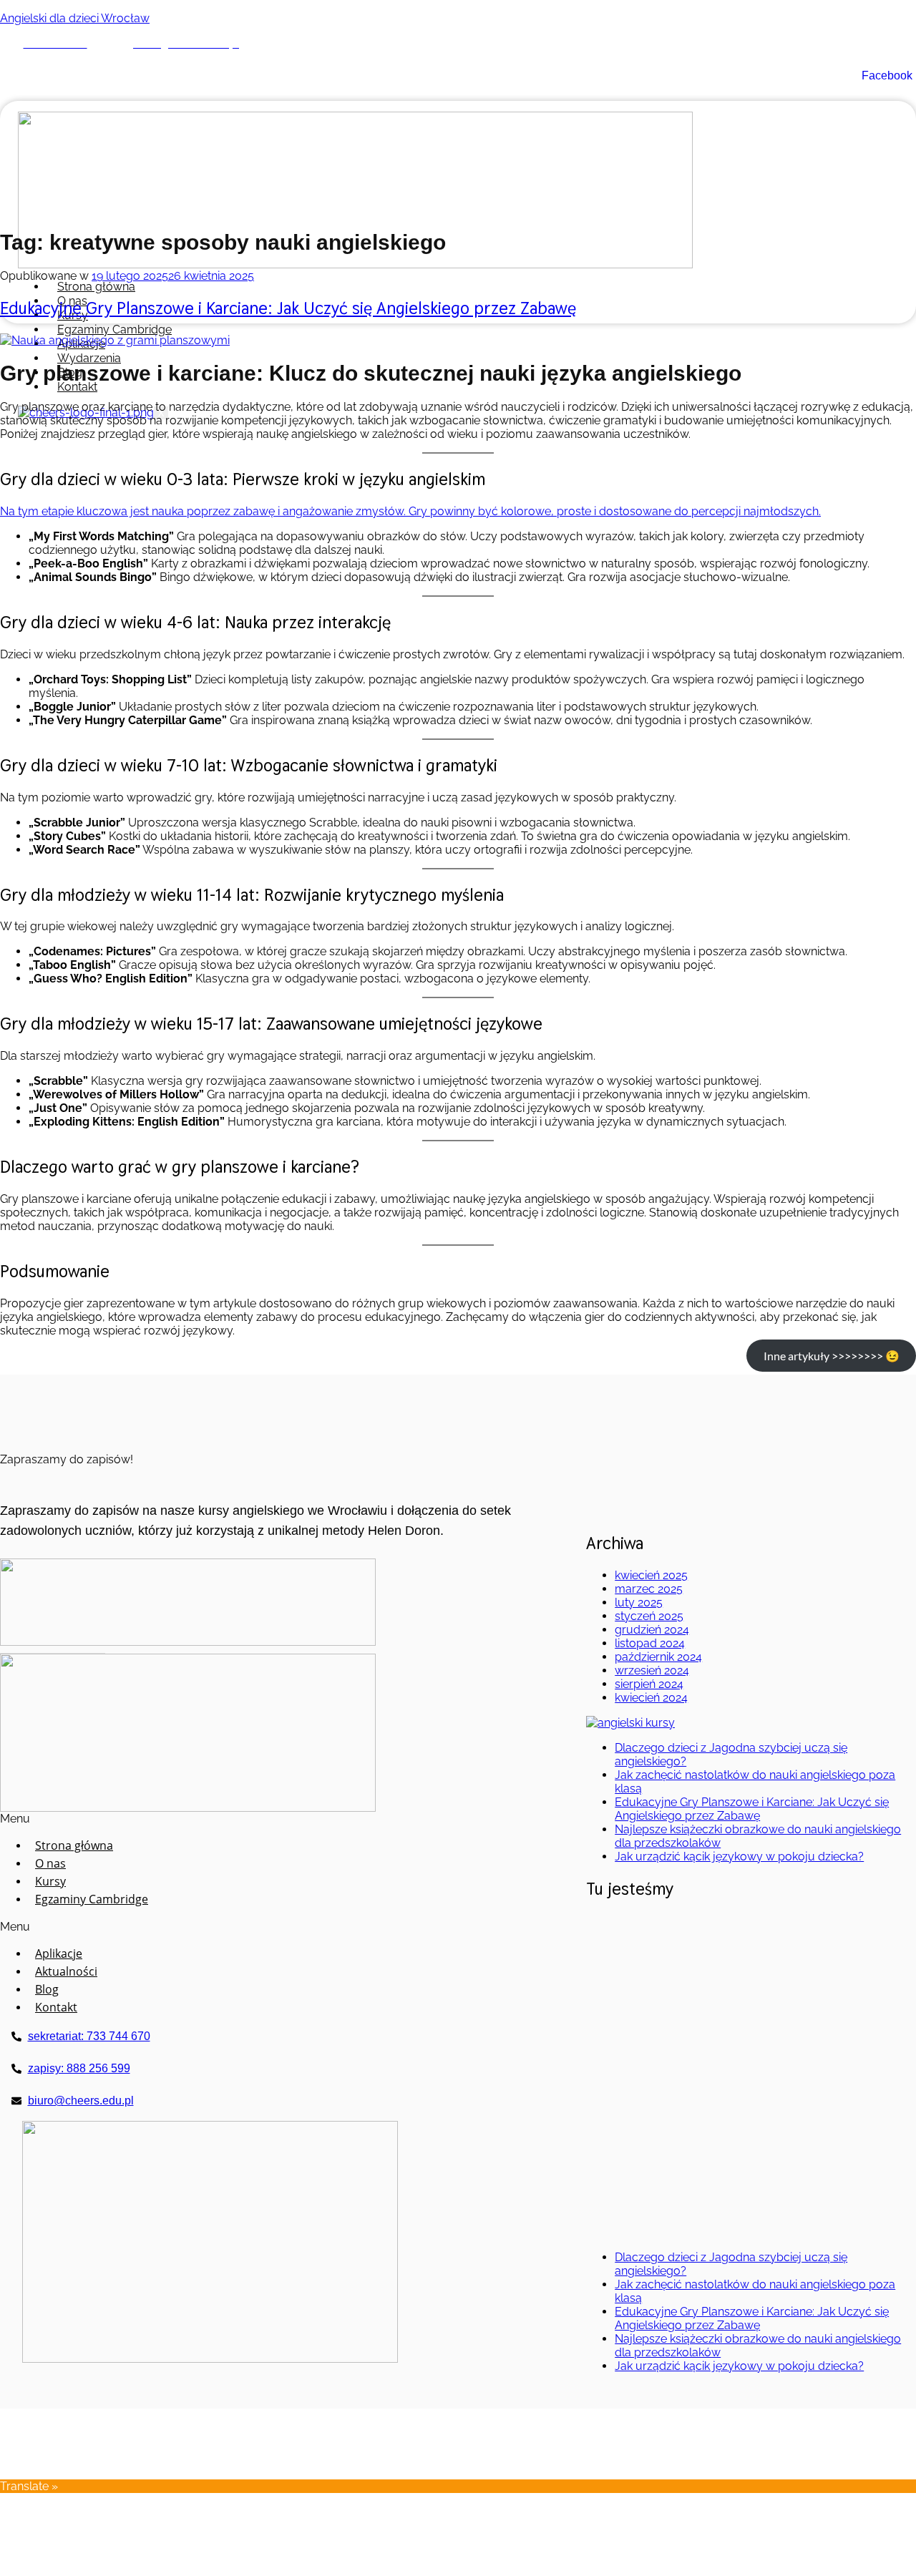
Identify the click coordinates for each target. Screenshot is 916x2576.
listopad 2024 (650, 1643)
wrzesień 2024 (652, 1670)
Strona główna (96, 287)
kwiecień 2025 (651, 1575)
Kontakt (77, 387)
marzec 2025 (649, 1589)
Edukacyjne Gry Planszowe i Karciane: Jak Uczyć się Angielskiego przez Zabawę (288, 308)
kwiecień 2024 (651, 1698)
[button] (80, 1819)
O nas (50, 1863)
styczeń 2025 (649, 1616)
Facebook (886, 75)
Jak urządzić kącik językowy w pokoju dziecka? (739, 1857)
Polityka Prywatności (861, 2459)
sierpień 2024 (649, 1684)
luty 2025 (639, 1602)
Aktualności (66, 1971)
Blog (47, 1989)
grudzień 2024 (652, 1630)
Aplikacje (59, 1953)
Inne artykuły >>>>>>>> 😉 (832, 1356)
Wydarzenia (89, 358)
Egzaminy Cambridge (114, 330)
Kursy (50, 1881)
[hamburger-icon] (774, 280)
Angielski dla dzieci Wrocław (75, 18)
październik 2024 (658, 1657)
